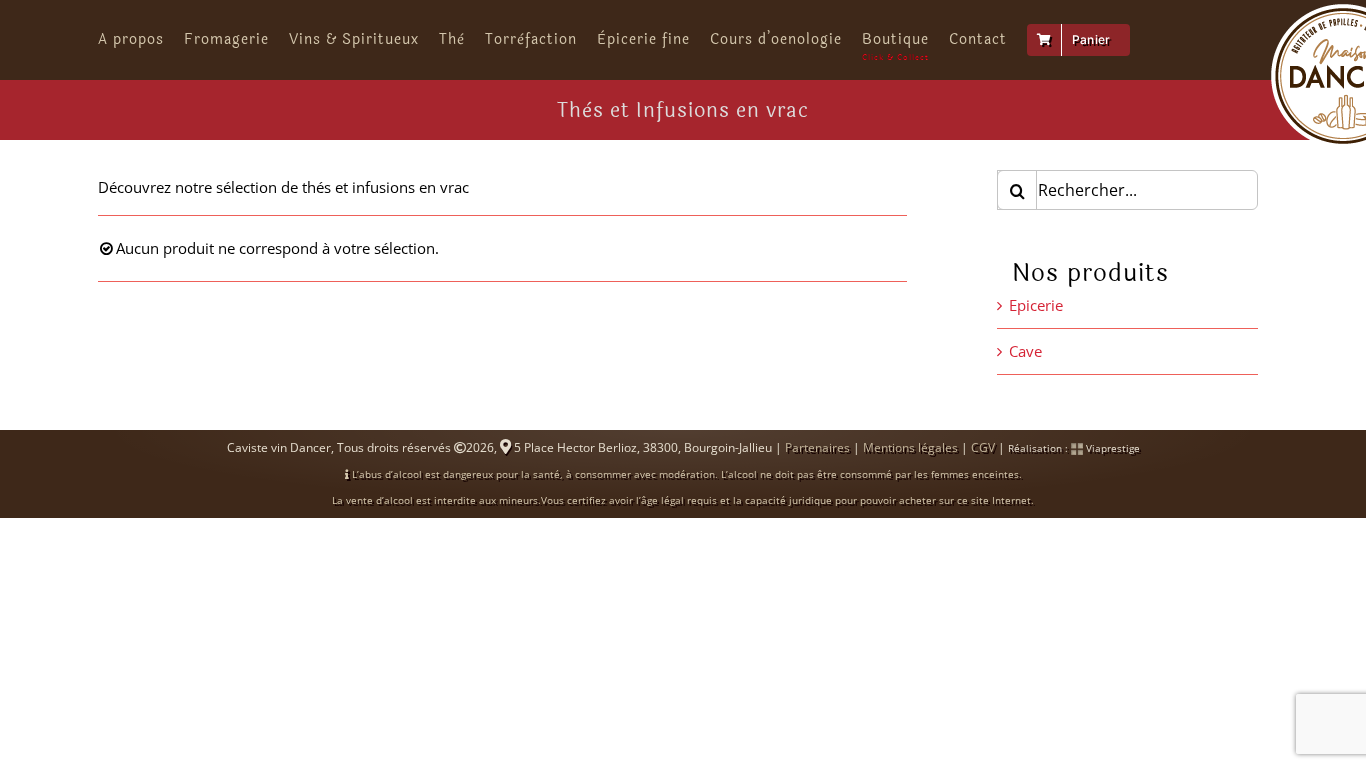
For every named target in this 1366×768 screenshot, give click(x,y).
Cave (1025, 351)
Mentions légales (910, 447)
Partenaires (817, 447)
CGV (983, 447)
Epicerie (1036, 305)
